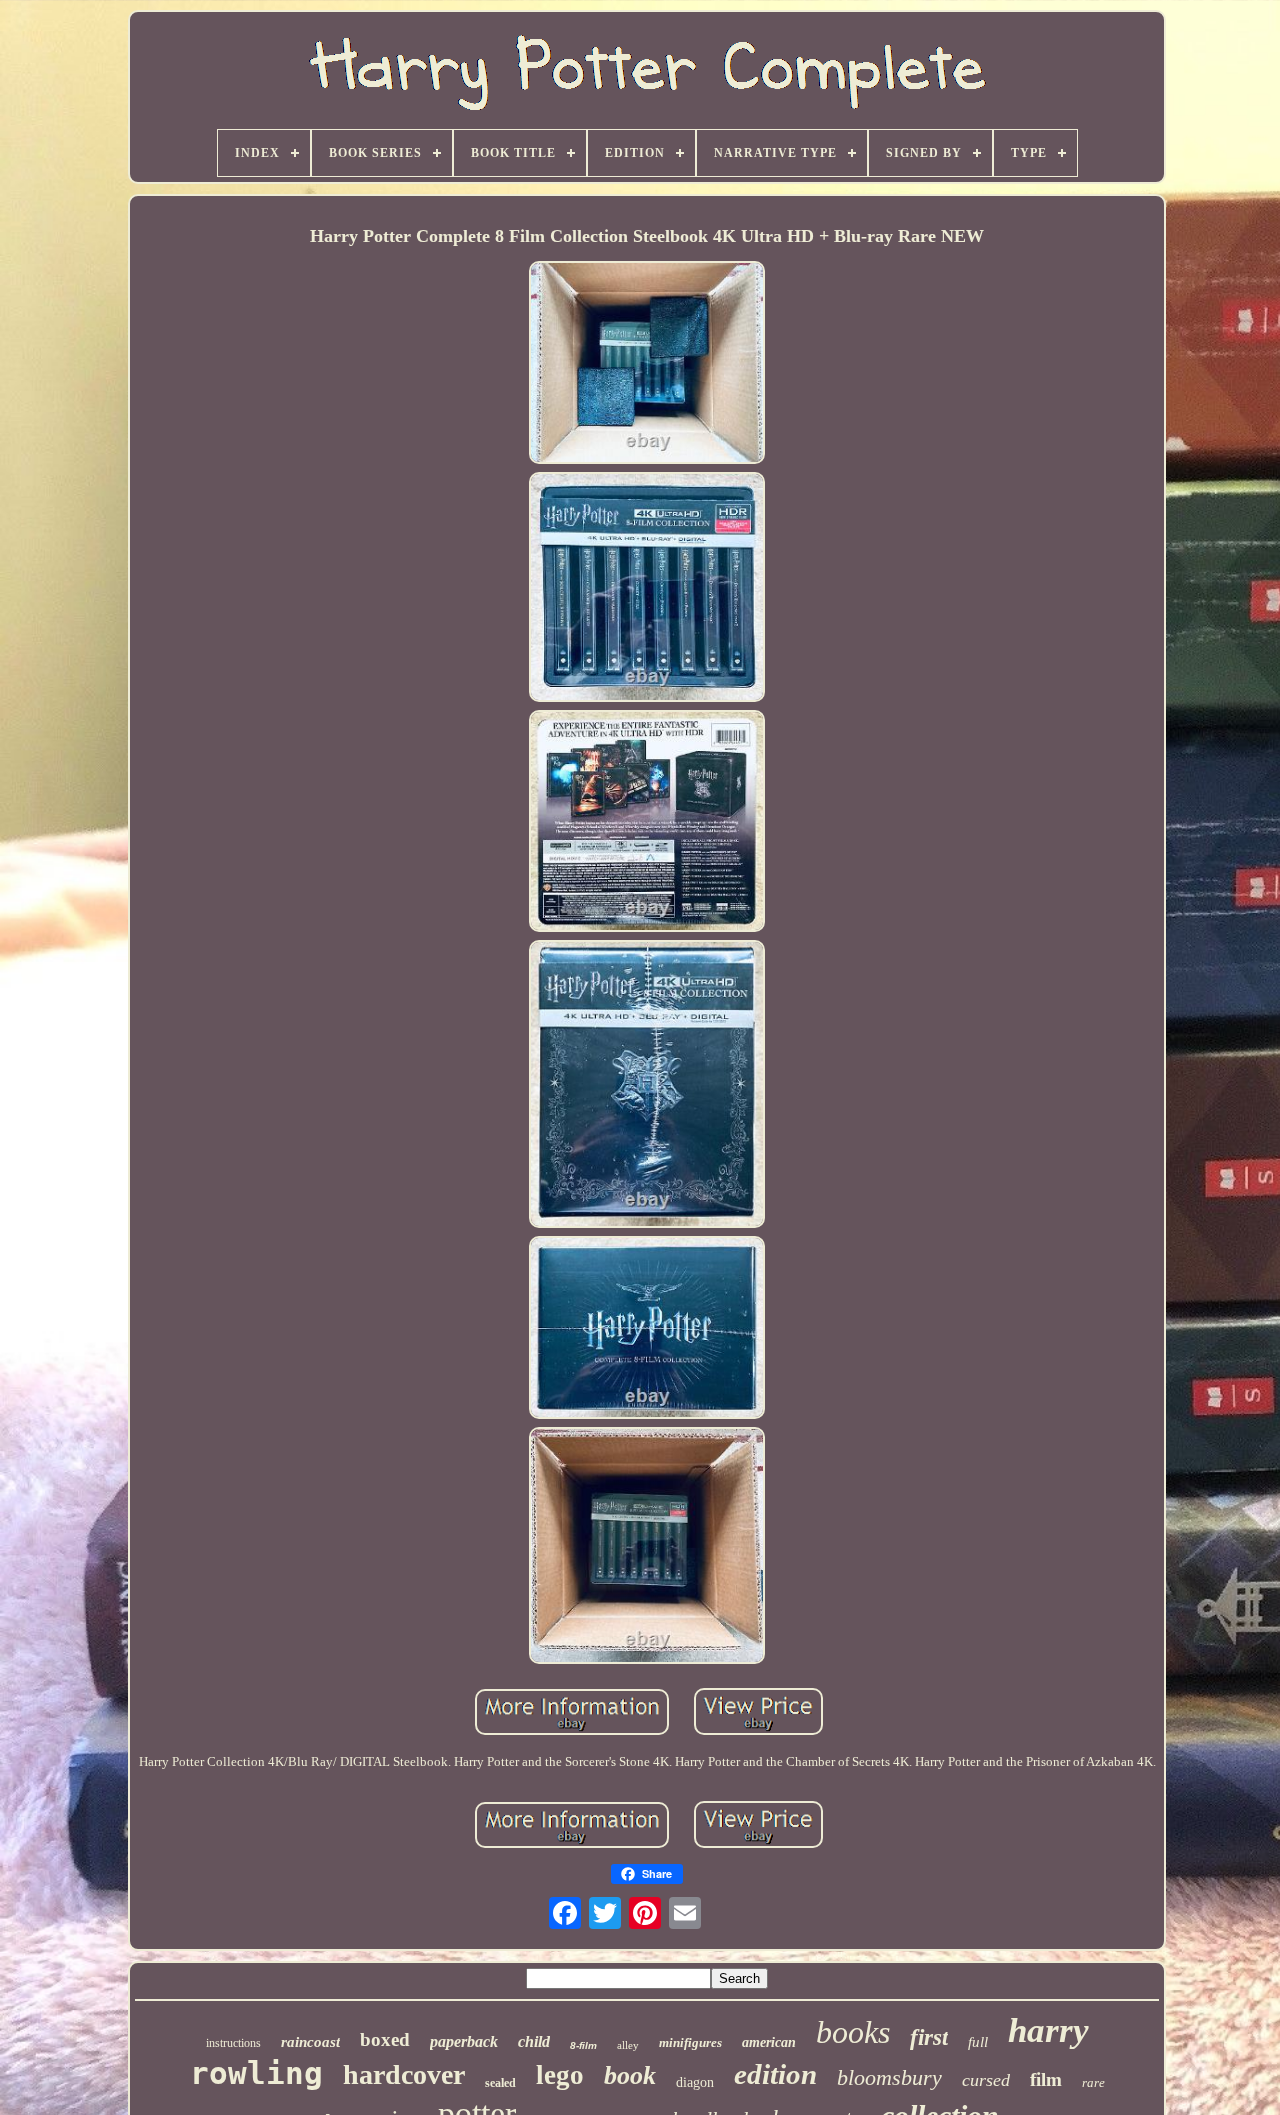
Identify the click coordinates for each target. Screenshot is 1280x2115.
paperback (464, 2041)
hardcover (404, 2074)
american (769, 2042)
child (534, 2041)
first (929, 2037)
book (630, 2075)
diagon (695, 2082)
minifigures (690, 2042)
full (978, 2042)
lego (560, 2075)
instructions (233, 2043)
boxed (385, 2039)
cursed (986, 2080)
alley (628, 2045)
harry (1048, 2030)
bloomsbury (889, 2077)
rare (1093, 2082)
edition (775, 2074)
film (1046, 2079)
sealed (500, 2083)
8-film (583, 2045)
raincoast (310, 2042)
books (853, 2032)
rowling (256, 2073)
